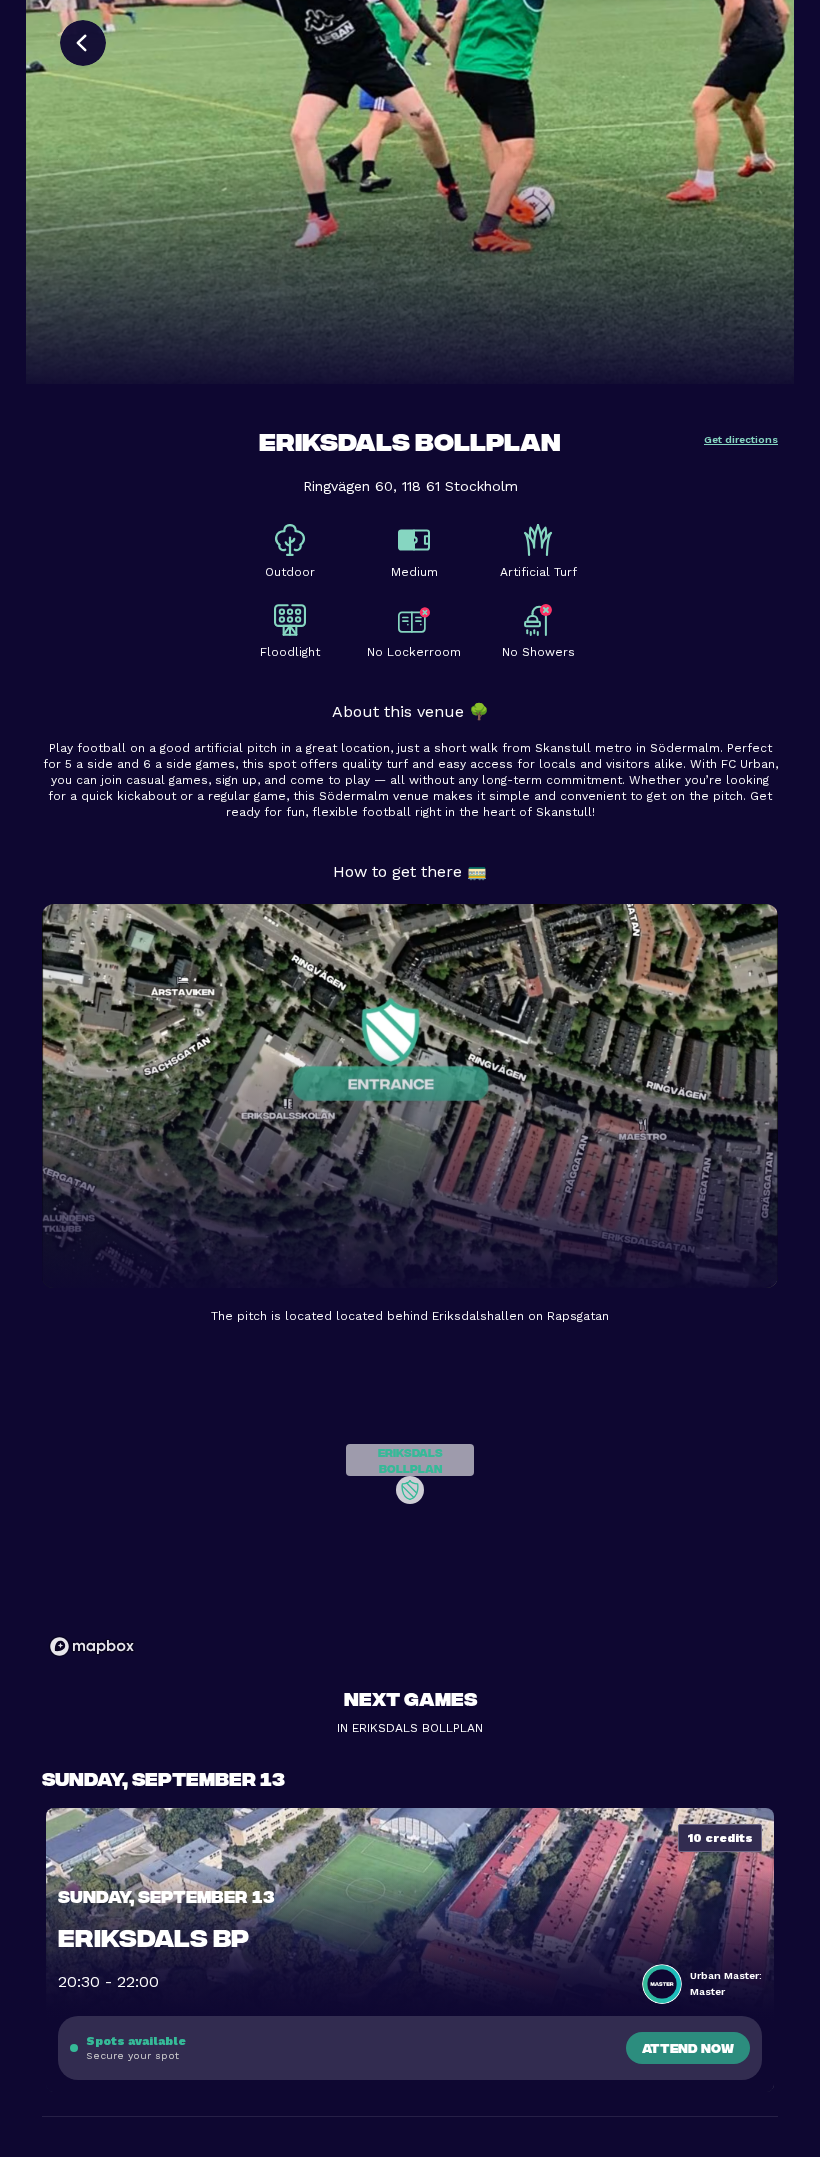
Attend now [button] (688, 2047)
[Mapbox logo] (92, 1646)
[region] (410, 1504)
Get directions (741, 439)
